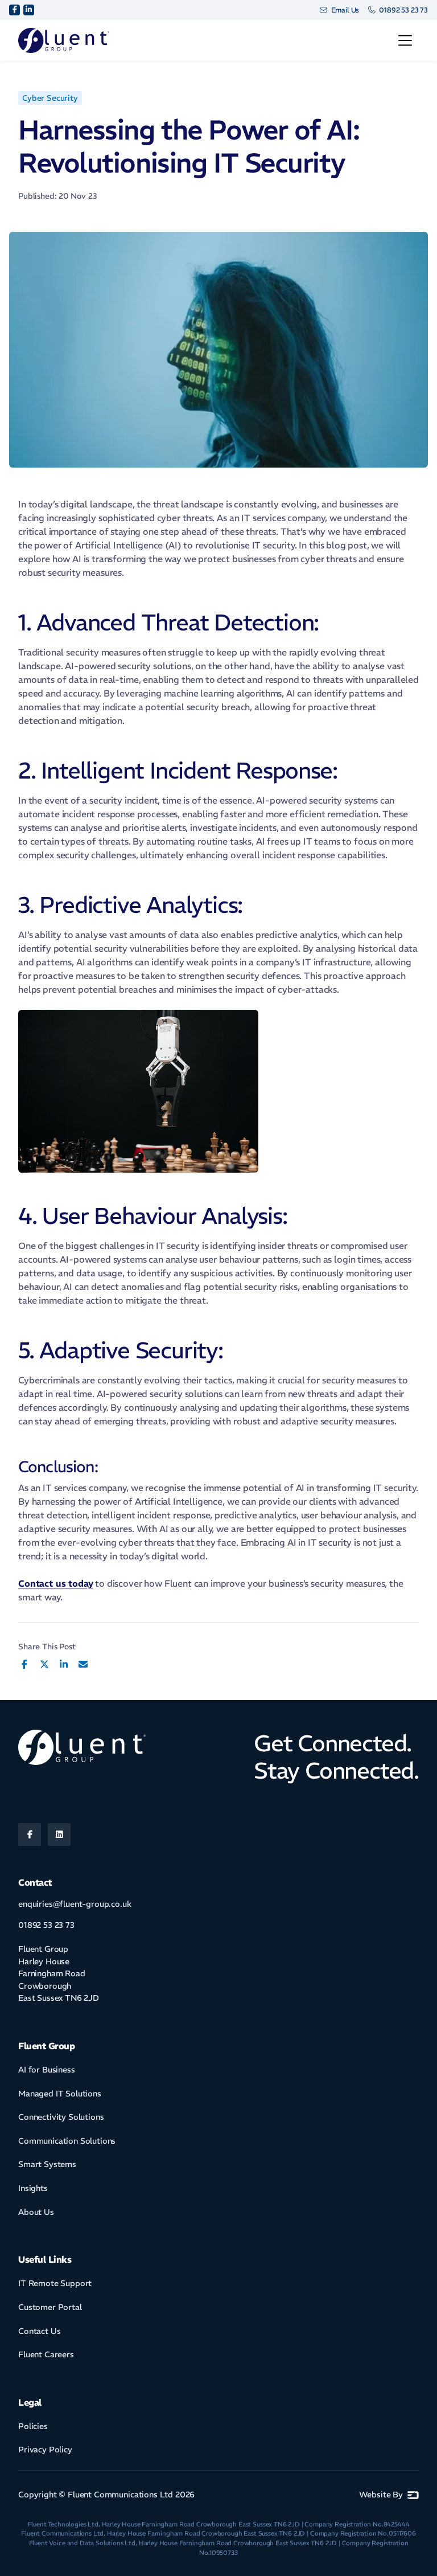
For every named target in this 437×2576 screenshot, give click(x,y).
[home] (64, 41)
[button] (405, 40)
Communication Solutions (67, 2141)
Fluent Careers (46, 2354)
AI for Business (47, 2070)
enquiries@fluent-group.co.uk (75, 1904)
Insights (33, 2188)
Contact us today (55, 1583)
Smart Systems (47, 2164)
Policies (33, 2426)
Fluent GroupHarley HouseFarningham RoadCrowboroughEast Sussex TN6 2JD (59, 1973)
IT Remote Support (55, 2283)
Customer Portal (50, 2307)
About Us (36, 2212)
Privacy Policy (45, 2450)
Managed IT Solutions (60, 2094)
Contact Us (39, 2331)
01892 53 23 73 (46, 1925)
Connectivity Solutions (61, 2117)
